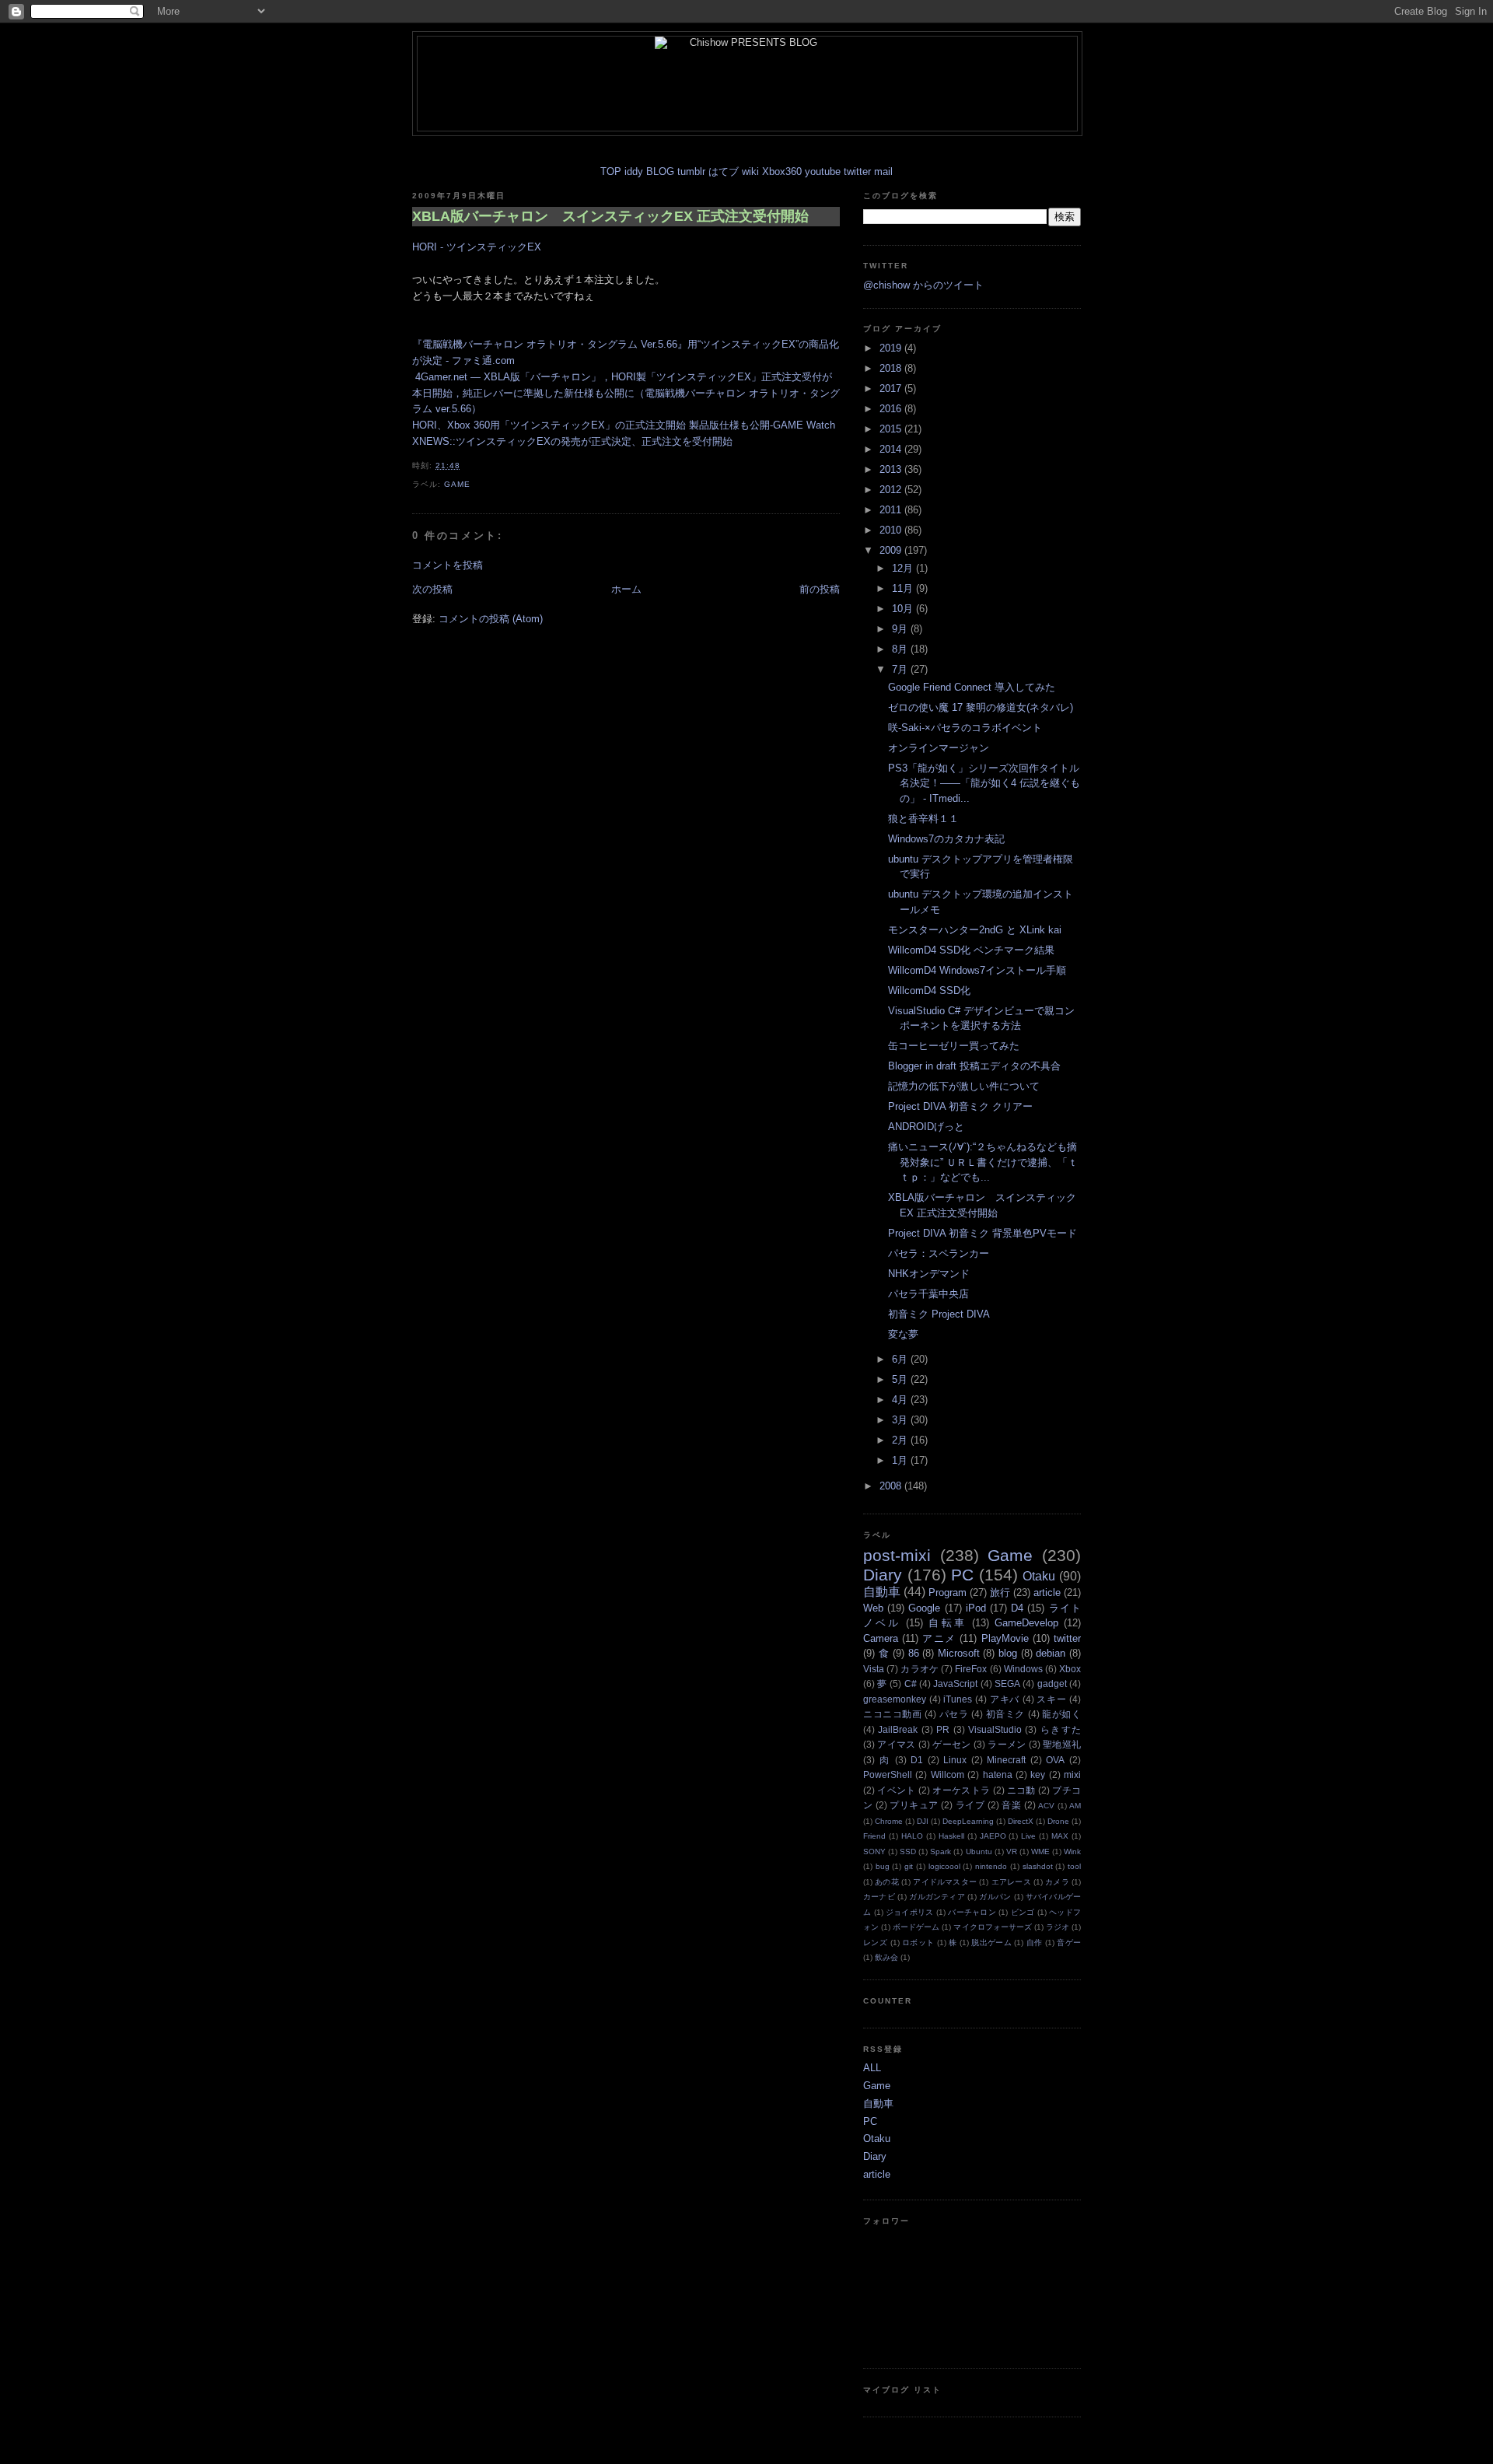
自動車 (882, 1592)
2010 (892, 530)
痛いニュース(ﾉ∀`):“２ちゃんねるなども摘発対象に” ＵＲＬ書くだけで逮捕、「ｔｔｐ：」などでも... (983, 1162)
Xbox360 (782, 171)
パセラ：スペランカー (939, 1253)
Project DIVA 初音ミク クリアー (960, 1106)
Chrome (889, 1821)
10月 (904, 609)
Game (457, 484)
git (909, 1866)
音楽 (1011, 1805)
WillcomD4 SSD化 (929, 990)
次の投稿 (432, 589)
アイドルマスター (945, 1882)
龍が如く (1061, 1714)
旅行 (1000, 1592)
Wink (1072, 1851)
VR (1012, 1851)
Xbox (1070, 1669)
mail (883, 171)
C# (911, 1683)
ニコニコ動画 (893, 1714)
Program (948, 1592)
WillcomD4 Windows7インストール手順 (977, 970)
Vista (874, 1669)
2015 (892, 429)
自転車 (947, 1623)
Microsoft (959, 1653)
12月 (904, 568)
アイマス (896, 1744)
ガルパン (995, 1897)
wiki (750, 171)
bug (883, 1866)
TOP (611, 171)
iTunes (958, 1699)
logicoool (944, 1866)
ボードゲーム (916, 1927)
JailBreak (898, 1729)
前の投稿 (820, 589)
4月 (901, 1400)
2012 (892, 490)
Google (924, 1608)
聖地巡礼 (1062, 1744)
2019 (892, 348)
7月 (901, 669)
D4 (1017, 1608)
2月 (901, 1440)
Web (873, 1608)
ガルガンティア (937, 1897)
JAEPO (993, 1836)
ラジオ (1058, 1927)
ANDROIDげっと (926, 1127)
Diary (883, 1575)
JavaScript (955, 1683)
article (1047, 1592)
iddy (634, 171)
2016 (892, 409)
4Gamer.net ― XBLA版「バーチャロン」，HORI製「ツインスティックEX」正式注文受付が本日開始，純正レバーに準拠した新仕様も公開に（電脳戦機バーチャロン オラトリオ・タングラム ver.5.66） (626, 393)
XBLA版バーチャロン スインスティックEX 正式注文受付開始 (610, 216)
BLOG (660, 171)
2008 (892, 1486)
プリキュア (914, 1805)
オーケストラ (961, 1790)
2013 (892, 469)
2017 (892, 388)
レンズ (875, 1942)
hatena (998, 1774)
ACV (1046, 1806)
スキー (1051, 1699)
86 (914, 1653)
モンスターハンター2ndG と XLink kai (975, 930)
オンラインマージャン (939, 748)
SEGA (1007, 1683)
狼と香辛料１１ (923, 819)
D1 (917, 1760)
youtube (823, 171)
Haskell (951, 1836)
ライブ (970, 1805)
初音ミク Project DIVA (939, 1314)
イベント (896, 1790)
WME (1040, 1851)
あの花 (887, 1882)
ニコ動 (1021, 1790)
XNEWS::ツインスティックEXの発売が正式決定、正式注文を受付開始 (572, 441)
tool (1074, 1866)
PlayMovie (1005, 1638)
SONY (874, 1851)
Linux (955, 1760)
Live (1028, 1836)
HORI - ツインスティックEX (477, 247)
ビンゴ (1023, 1912)
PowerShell (888, 1774)
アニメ (939, 1638)
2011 (892, 510)
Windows (1023, 1669)
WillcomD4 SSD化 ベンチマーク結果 (971, 950)
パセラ (954, 1714)
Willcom (948, 1774)
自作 (1035, 1942)
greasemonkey (895, 1699)
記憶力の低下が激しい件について (964, 1086)
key (1038, 1774)
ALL (872, 2068)
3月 (901, 1420)
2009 (892, 550)
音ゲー (1069, 1942)
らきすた (1061, 1729)
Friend (874, 1836)
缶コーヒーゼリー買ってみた (954, 1046)
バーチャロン (972, 1912)
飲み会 (886, 1957)
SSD (908, 1851)
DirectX (1021, 1821)
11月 (904, 588)
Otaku (1039, 1576)
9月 (901, 629)
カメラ (1057, 1882)
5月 (901, 1379)
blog (1008, 1653)
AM (1075, 1806)
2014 (892, 449)
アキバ (1005, 1699)
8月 (901, 649)
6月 (901, 1359)
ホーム (626, 589)
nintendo (991, 1866)
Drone (1058, 1821)
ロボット (918, 1942)
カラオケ (920, 1669)
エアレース (1011, 1882)
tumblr (691, 171)
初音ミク (1005, 1714)
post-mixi (897, 1555)
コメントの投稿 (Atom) (491, 619)
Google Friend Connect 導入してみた (972, 687)
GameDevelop (1026, 1623)
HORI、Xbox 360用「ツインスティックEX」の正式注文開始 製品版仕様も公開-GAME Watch (624, 425)
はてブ (724, 171)
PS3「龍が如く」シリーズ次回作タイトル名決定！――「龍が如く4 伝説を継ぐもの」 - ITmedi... (984, 783)
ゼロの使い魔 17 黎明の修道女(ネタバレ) (981, 707)
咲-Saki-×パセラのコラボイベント (965, 728)
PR (943, 1729)
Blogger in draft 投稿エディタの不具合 (974, 1066)
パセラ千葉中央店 (928, 1294)
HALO (912, 1836)
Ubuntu (979, 1851)
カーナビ (879, 1897)
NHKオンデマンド (929, 1274)
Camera (881, 1638)
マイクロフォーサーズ (992, 1927)
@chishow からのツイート (923, 285)
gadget (1052, 1683)
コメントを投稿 (448, 565)
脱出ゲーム (991, 1942)
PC (962, 1575)
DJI (923, 1821)
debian (1051, 1653)
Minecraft (1006, 1760)
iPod (976, 1608)
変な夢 (903, 1334)
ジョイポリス (910, 1912)
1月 (901, 1460)
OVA (1055, 1760)
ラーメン (1007, 1744)
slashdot (1038, 1866)
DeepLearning (968, 1821)
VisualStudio (995, 1729)
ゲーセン (951, 1744)
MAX (1060, 1836)
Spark (941, 1851)
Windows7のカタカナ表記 (946, 839)
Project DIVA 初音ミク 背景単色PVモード (983, 1233)
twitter (857, 171)
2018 (892, 368)
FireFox (971, 1669)
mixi (1072, 1774)
